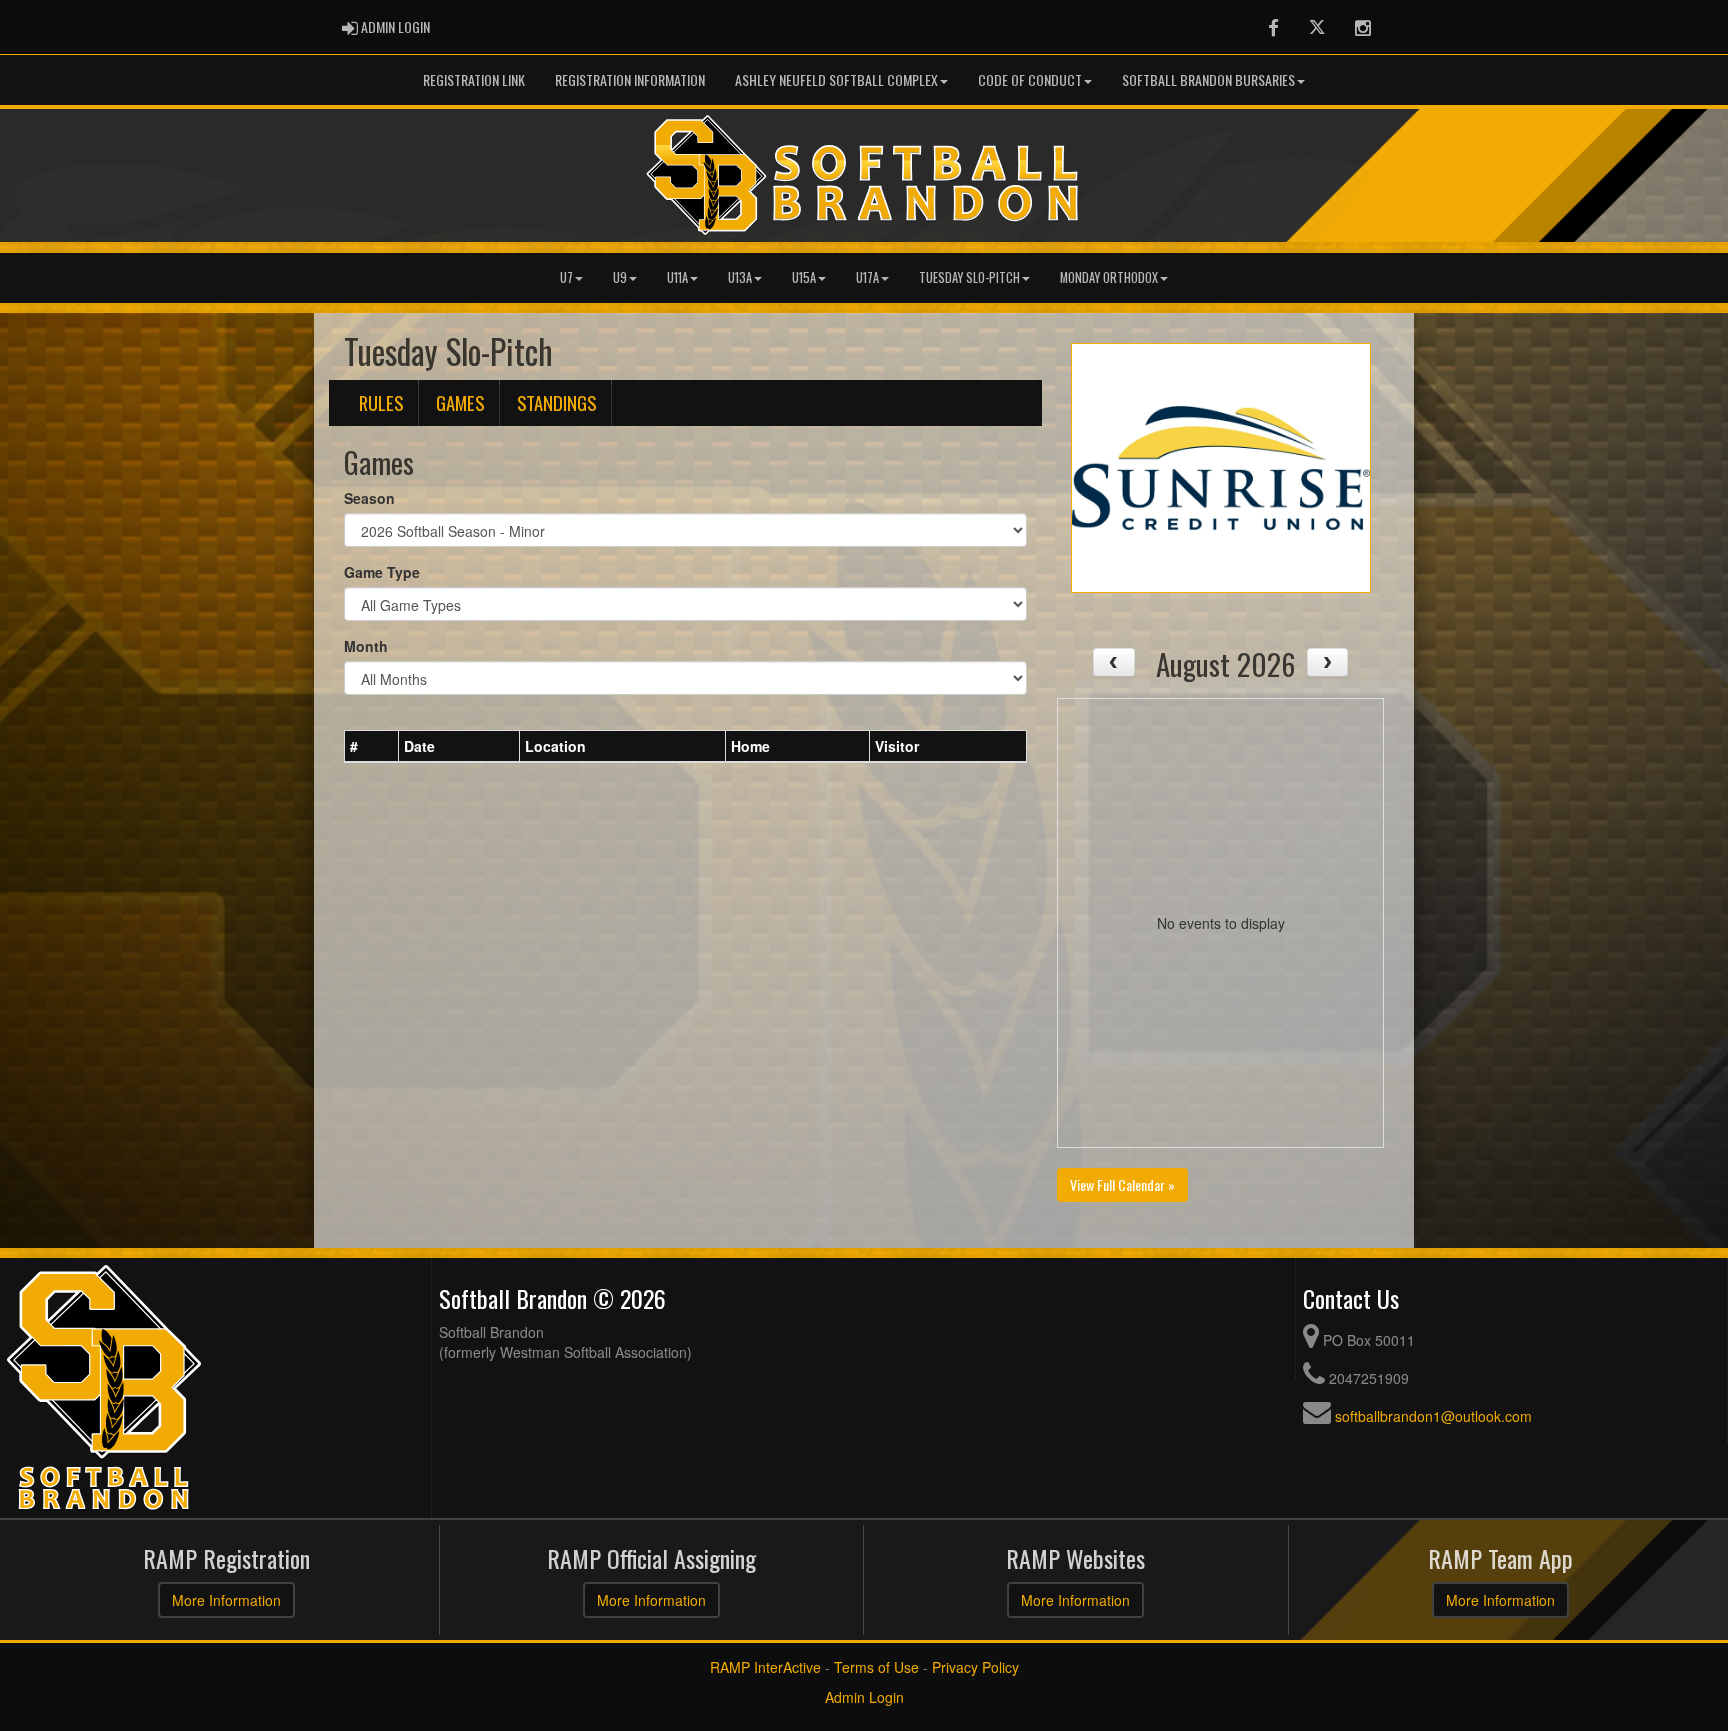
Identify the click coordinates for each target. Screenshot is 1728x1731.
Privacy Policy (975, 1667)
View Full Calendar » (1122, 1184)
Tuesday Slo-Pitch (969, 277)
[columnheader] (372, 746)
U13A (740, 277)
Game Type (382, 572)
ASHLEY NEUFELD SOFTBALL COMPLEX (836, 79)
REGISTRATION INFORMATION (630, 79)
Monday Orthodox (1109, 277)
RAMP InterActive (765, 1667)
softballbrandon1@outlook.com (1433, 1416)
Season (369, 498)
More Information (226, 1600)
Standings (556, 402)
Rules (381, 402)
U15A (804, 277)
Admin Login (864, 1697)
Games (460, 402)
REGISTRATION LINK (474, 79)
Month (366, 646)
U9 (620, 277)
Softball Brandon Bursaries (1208, 79)
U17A (867, 277)
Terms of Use (876, 1667)
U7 (566, 277)
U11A (677, 277)
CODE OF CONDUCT (1030, 79)
